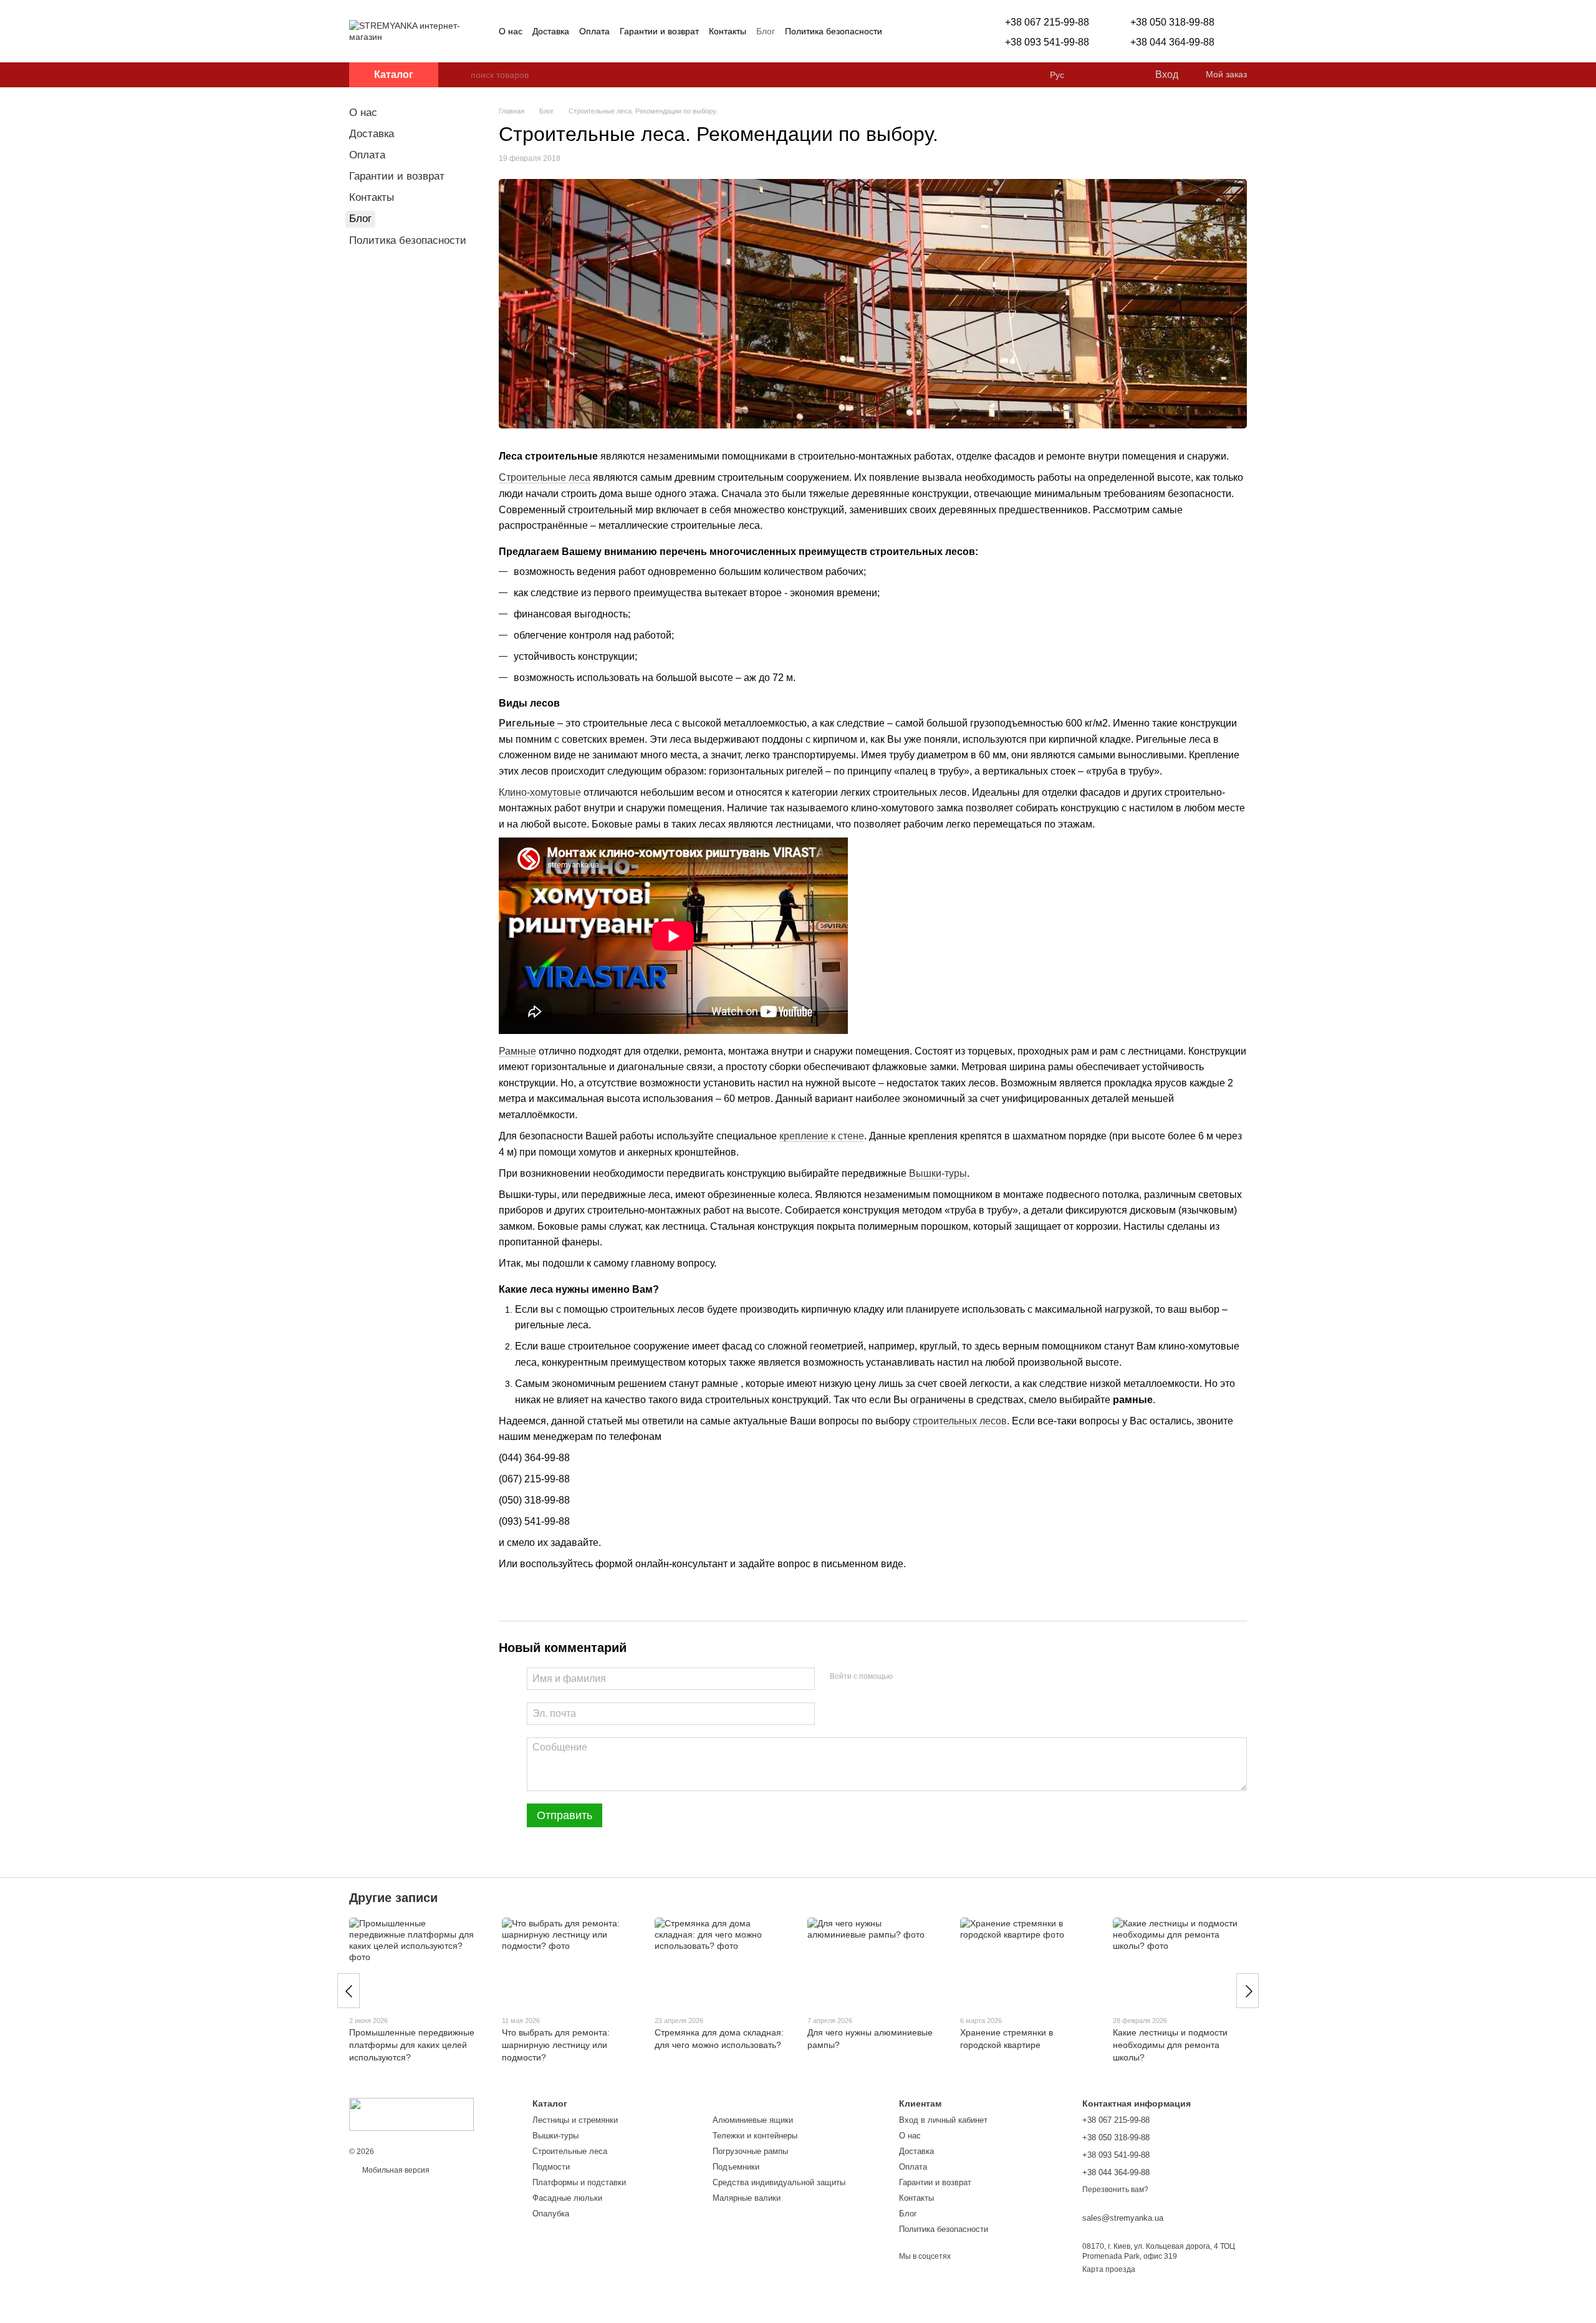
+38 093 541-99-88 (1047, 42)
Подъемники (736, 2167)
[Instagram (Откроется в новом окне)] (900, 31)
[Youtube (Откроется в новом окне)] (930, 31)
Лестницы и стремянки (575, 2120)
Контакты (728, 31)
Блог (766, 31)
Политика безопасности (834, 31)
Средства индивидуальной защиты (779, 2182)
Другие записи (393, 1898)
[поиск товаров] (461, 75)
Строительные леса (545, 477)
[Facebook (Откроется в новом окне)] (915, 31)
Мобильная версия (395, 2170)
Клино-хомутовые (540, 792)
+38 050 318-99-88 (1172, 22)
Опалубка (551, 2214)
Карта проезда (1109, 2269)
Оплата (594, 31)
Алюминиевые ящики (753, 2120)
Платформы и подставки (579, 2182)
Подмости (551, 2167)
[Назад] (349, 1991)
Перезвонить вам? (1115, 2190)
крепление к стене (822, 1136)
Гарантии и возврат (659, 31)
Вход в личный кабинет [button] (943, 2120)
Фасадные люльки (567, 2198)
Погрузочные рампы (750, 2151)
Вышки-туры (938, 1173)
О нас (511, 31)
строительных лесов (960, 1421)
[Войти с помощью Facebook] (906, 1677)
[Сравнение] (1094, 75)
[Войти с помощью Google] (926, 1677)
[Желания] (1119, 75)
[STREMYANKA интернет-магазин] (411, 2114)
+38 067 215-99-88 (1047, 22)
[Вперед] (1247, 1991)
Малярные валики (747, 2198)
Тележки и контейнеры (755, 2136)
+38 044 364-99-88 (1172, 42)
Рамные (517, 1051)
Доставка (551, 31)
